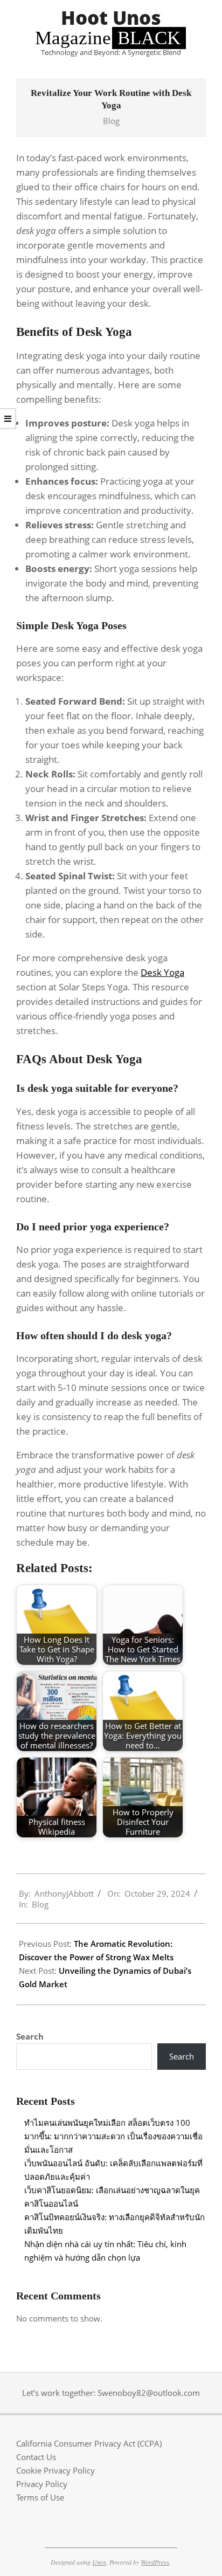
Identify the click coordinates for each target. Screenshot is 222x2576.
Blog (111, 121)
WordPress (155, 2562)
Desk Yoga (162, 972)
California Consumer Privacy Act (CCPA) (89, 2443)
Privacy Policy (42, 2484)
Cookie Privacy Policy (55, 2470)
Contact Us (36, 2457)
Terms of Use (40, 2497)
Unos (99, 2562)
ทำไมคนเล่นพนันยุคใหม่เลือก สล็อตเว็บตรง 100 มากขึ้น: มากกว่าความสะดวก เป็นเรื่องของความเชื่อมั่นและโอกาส (113, 2136)
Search (30, 2036)
